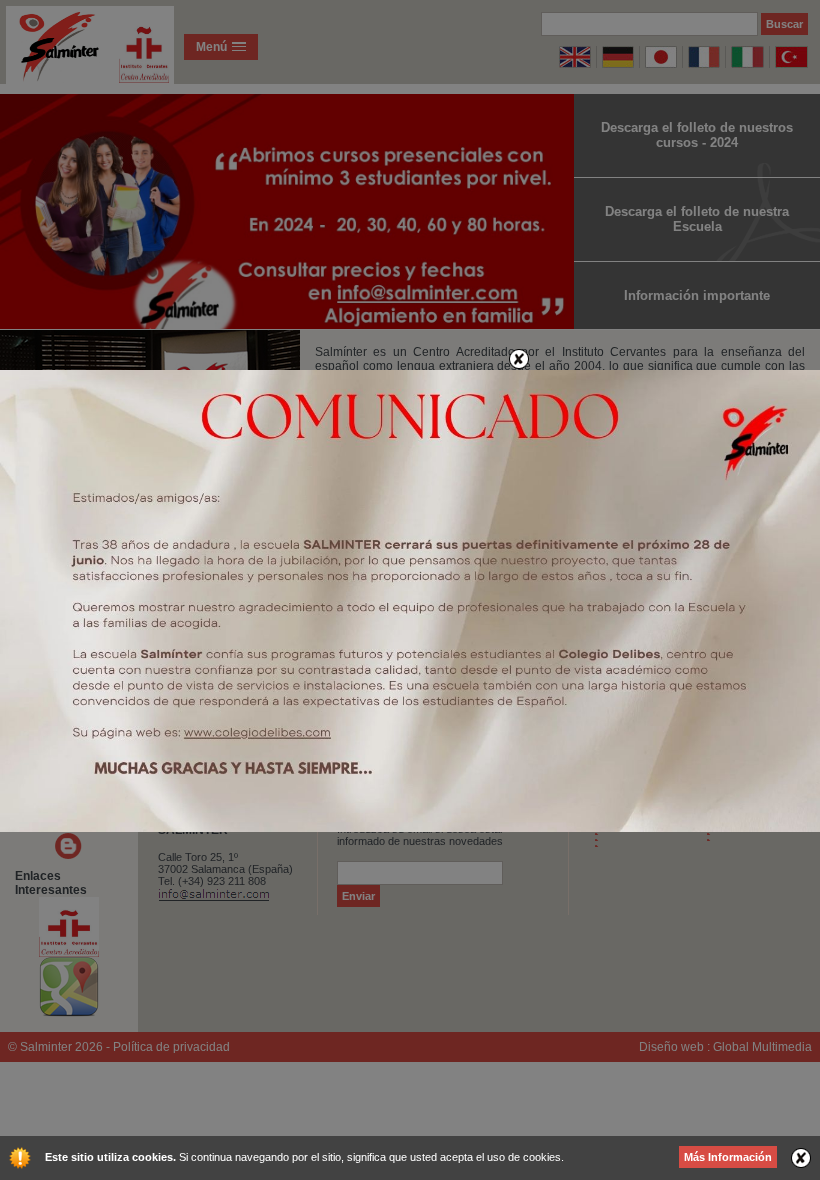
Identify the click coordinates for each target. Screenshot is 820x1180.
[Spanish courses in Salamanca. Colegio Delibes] (410, 828)
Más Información (728, 1157)
